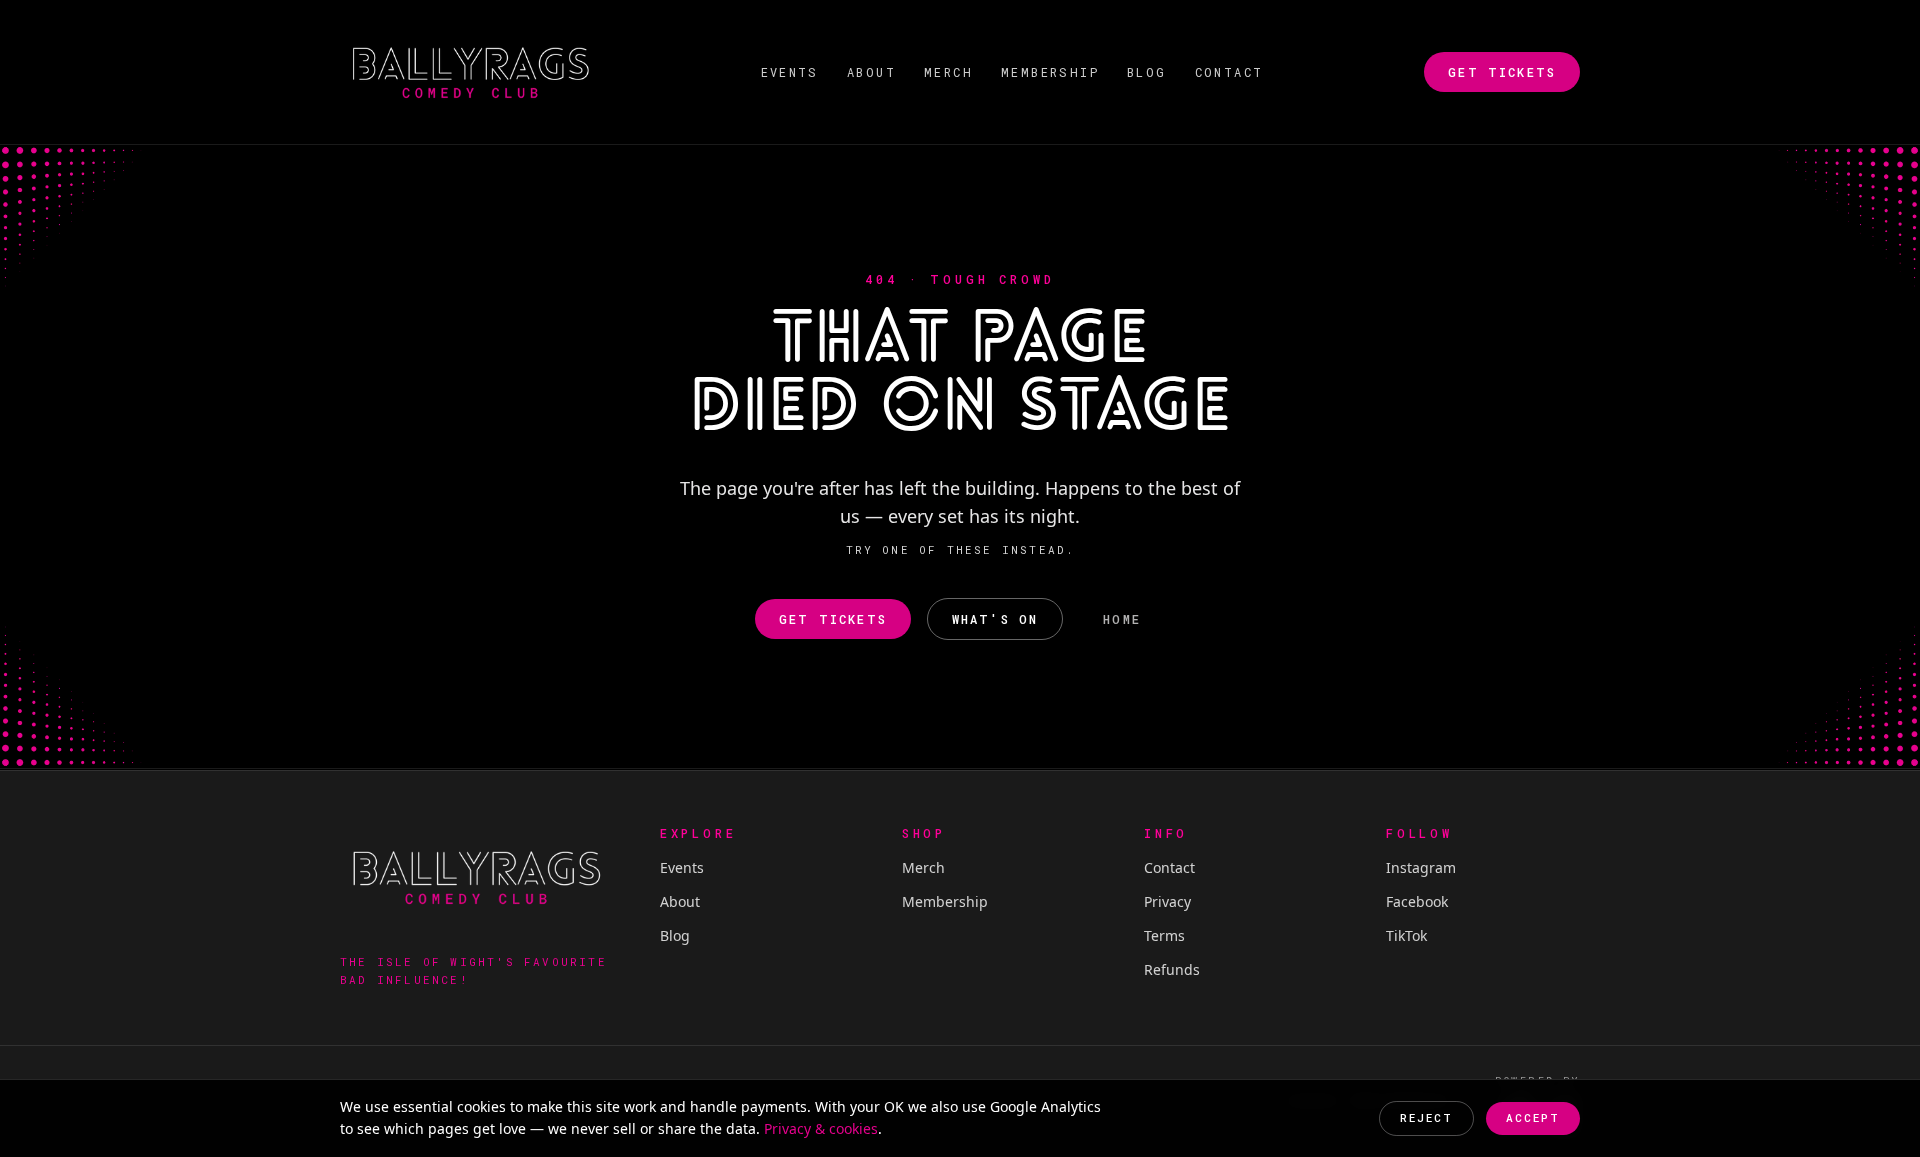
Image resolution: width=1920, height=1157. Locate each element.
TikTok (1406, 935)
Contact (1229, 72)
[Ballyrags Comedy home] (470, 72)
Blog (1147, 72)
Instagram (1421, 867)
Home (1122, 619)
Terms (1164, 935)
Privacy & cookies (821, 1128)
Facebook (1417, 901)
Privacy (1167, 901)
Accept (1533, 1117)
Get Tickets (1502, 72)
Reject (1426, 1117)
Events (790, 72)
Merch (948, 72)
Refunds (1172, 969)
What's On (995, 619)
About (871, 72)
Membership (1050, 72)
